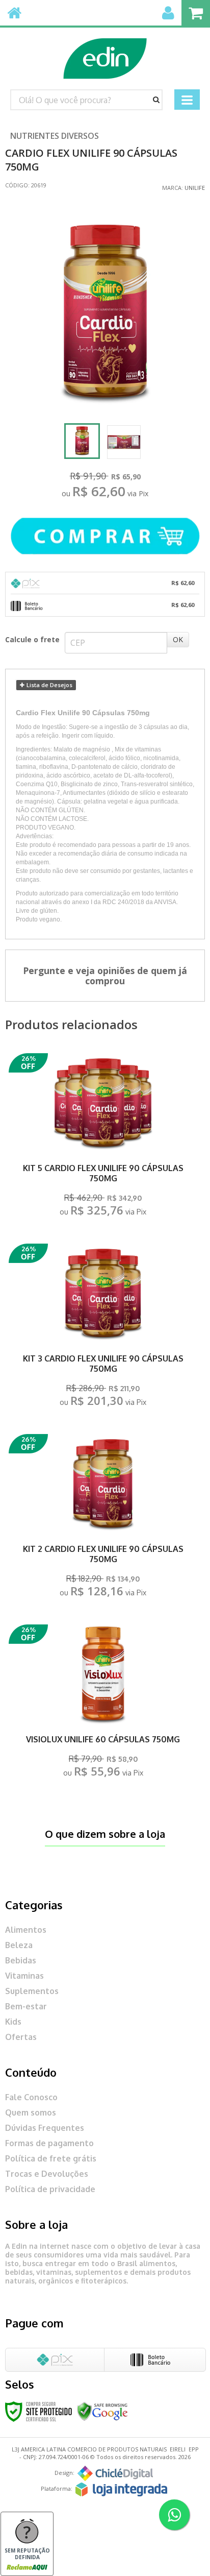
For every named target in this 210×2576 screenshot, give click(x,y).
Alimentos (26, 1930)
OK (178, 639)
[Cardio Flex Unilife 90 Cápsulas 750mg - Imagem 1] (82, 441)
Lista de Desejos (49, 685)
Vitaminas (24, 1976)
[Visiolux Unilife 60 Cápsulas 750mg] (103, 1704)
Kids (13, 2022)
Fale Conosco (31, 2097)
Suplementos (32, 1991)
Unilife (195, 188)
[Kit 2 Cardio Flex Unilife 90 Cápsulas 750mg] (103, 1518)
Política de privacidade (50, 2189)
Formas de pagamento (49, 2143)
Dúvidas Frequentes (45, 2128)
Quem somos (31, 2112)
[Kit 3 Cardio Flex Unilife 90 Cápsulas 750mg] (103, 1328)
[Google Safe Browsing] (102, 2410)
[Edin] (105, 54)
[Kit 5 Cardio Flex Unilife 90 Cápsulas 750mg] (103, 1138)
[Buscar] (156, 100)
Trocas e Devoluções (47, 2174)
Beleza (19, 1945)
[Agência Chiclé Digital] (115, 2473)
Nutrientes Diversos (55, 136)
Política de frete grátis (51, 2158)
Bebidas (21, 1960)
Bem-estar (26, 2006)
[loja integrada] (121, 2489)
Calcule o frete (32, 639)
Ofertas (21, 2037)
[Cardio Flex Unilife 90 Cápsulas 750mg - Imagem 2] (124, 442)
